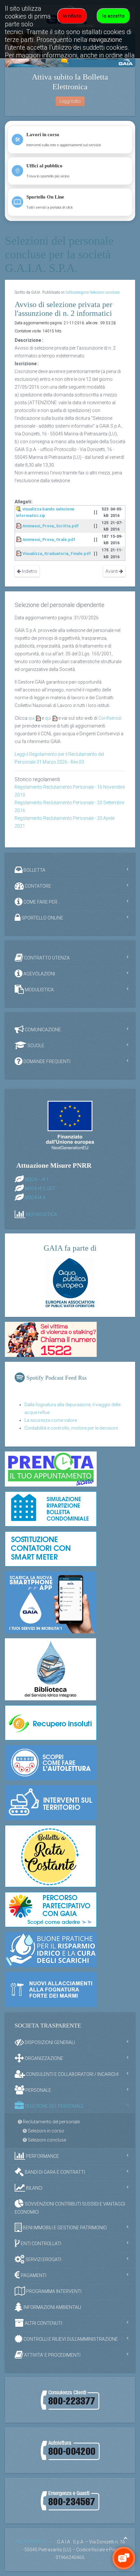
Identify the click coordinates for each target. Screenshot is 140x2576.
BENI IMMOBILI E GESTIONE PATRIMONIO (64, 2228)
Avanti (112, 571)
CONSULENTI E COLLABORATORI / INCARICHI (72, 2074)
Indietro (29, 571)
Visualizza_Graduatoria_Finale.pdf (57, 554)
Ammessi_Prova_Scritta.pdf (51, 526)
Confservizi (110, 718)
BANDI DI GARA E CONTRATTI (54, 2172)
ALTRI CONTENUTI (43, 2323)
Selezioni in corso (45, 2131)
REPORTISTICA (42, 1215)
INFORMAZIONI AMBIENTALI (52, 2307)
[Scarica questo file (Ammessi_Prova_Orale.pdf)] (19, 540)
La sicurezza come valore (51, 1420)
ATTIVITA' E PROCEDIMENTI (52, 2355)
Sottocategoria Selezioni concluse (92, 292)
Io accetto (113, 16)
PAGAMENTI (33, 2275)
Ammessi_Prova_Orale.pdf (49, 540)
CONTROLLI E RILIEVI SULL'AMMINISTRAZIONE (70, 2339)
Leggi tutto (70, 101)
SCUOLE (35, 1045)
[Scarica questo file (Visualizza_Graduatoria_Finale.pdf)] (19, 554)
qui (31, 718)
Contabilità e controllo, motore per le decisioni (71, 1428)
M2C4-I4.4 (35, 1198)
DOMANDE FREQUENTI (46, 1061)
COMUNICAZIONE (42, 1029)
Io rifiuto (72, 16)
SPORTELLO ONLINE (42, 918)
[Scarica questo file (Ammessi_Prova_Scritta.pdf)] (19, 526)
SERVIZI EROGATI (43, 2260)
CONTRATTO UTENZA (46, 958)
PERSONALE (38, 2090)
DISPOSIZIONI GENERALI (49, 2042)
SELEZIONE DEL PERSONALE (54, 2106)
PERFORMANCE (42, 2156)
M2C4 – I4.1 (37, 1179)
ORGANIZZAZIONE (43, 2058)
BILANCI (34, 2188)
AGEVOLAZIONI (39, 973)
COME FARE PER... (41, 902)
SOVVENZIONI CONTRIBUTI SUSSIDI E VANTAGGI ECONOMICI (70, 2208)
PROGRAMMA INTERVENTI (53, 2291)
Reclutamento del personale (51, 2122)
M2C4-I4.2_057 (40, 1189)
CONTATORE (37, 886)
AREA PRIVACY (31, 2542)
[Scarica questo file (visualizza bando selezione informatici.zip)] (19, 509)
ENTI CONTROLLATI (41, 2244)
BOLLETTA (34, 870)
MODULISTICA (39, 989)
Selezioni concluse (46, 2140)
